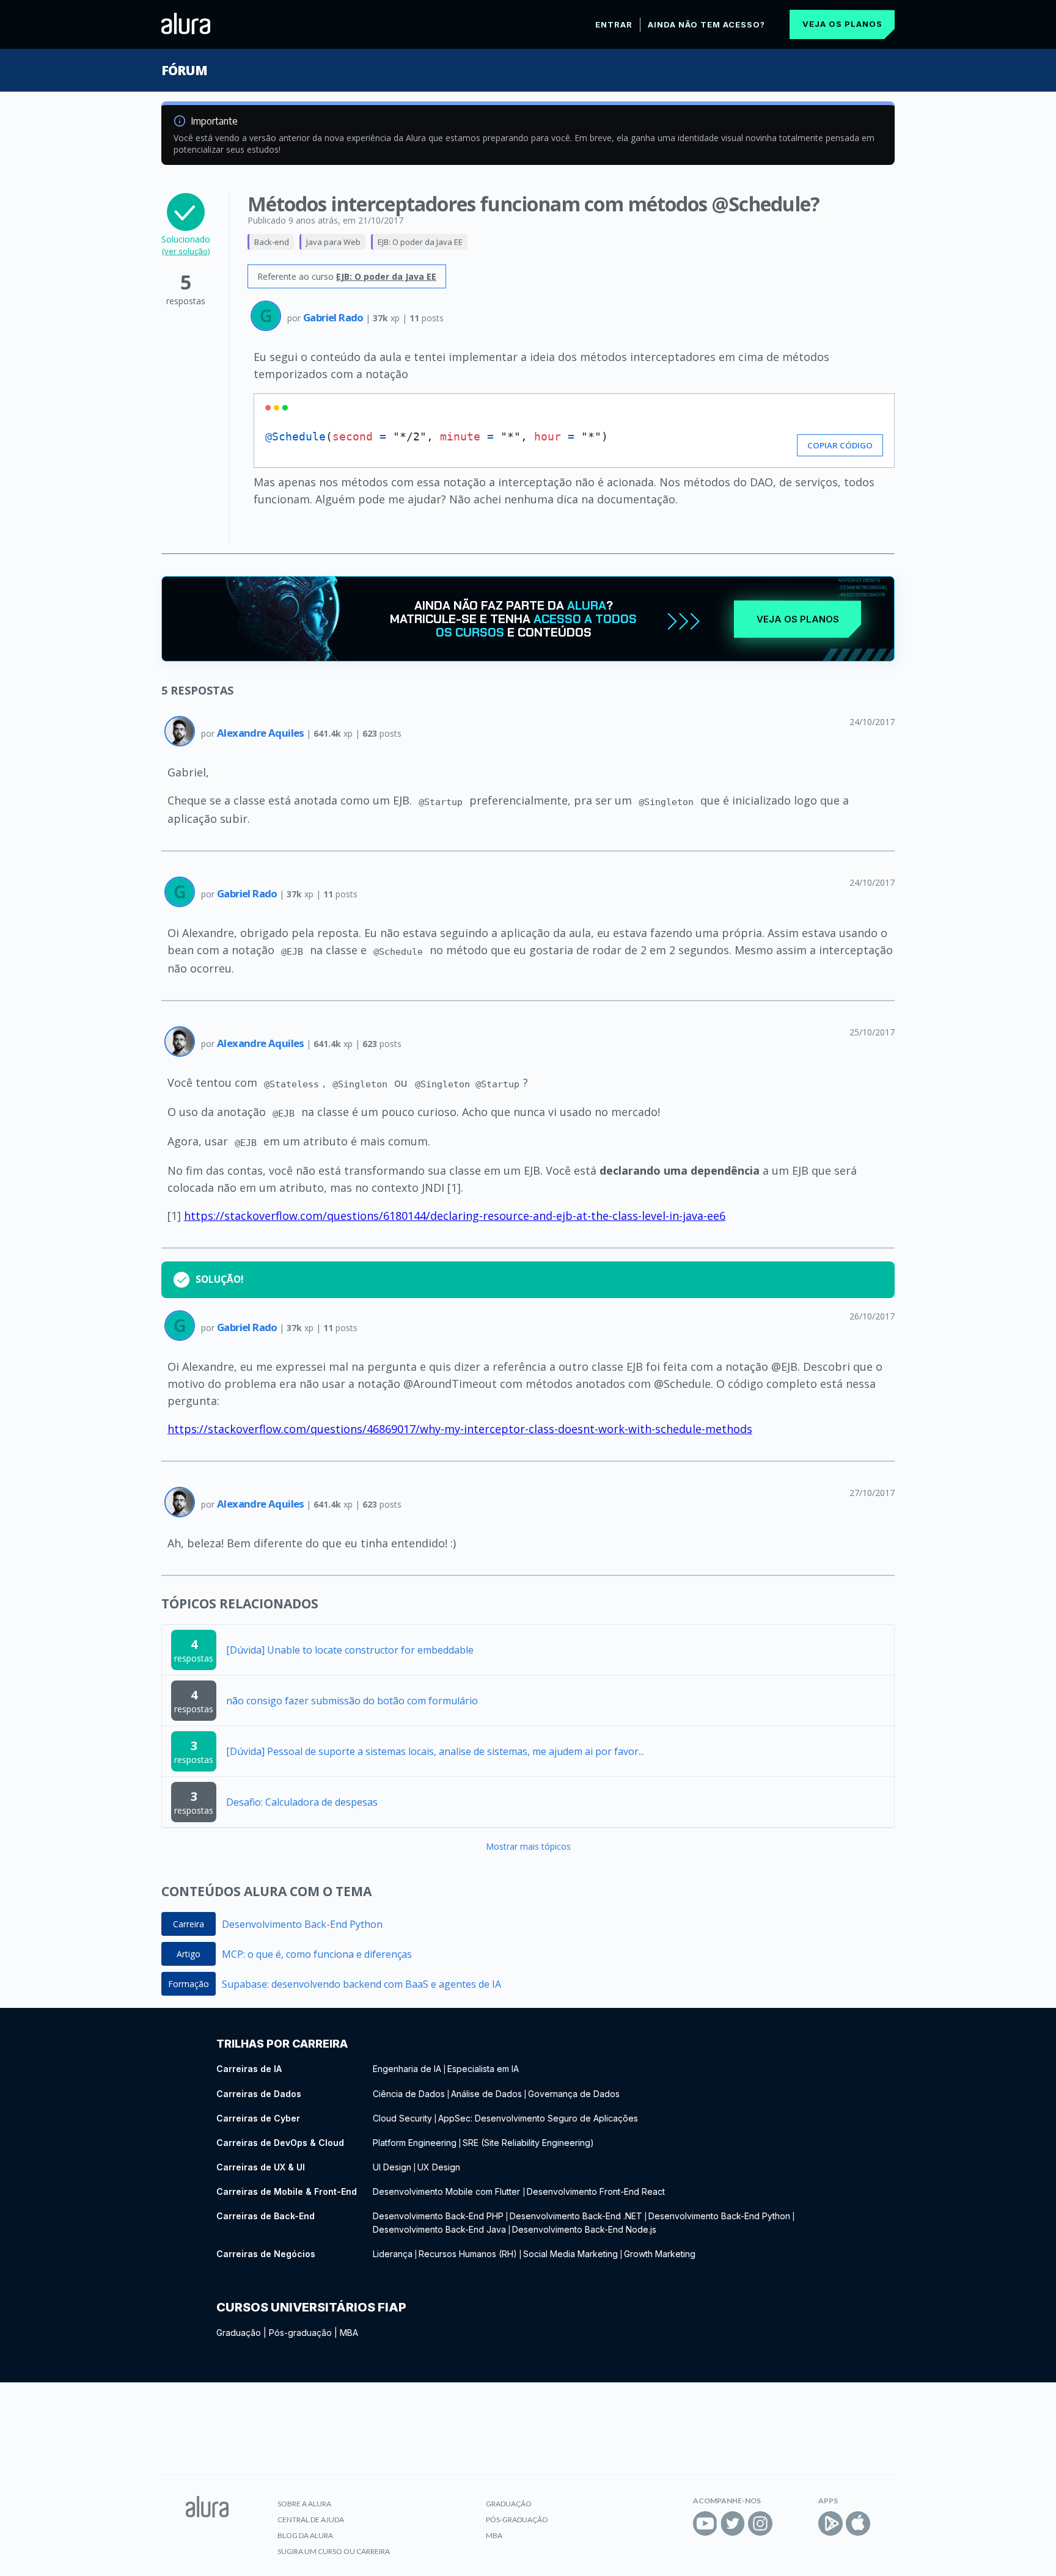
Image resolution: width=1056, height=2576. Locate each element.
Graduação (239, 2333)
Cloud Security (402, 2118)
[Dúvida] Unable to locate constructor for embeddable (350, 1650)
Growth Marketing (660, 2254)
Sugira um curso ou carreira (334, 2551)
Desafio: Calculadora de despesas (302, 1802)
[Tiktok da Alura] (788, 2523)
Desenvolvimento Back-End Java (439, 2229)
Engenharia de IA (407, 2069)
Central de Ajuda (311, 2519)
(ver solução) (186, 251)
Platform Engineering (415, 2143)
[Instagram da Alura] (760, 2523)
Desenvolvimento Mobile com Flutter (448, 2191)
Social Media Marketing (570, 2254)
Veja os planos (842, 24)
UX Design (439, 2167)
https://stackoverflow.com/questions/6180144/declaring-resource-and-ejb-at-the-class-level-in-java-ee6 (455, 1216)
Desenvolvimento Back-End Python (302, 1924)
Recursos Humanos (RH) (468, 2254)
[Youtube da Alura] (705, 2523)
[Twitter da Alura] (733, 2523)
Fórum (184, 70)
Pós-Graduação (517, 2519)
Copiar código (840, 445)
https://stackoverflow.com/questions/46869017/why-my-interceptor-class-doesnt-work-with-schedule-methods (460, 1429)
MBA (349, 2333)
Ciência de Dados (409, 2094)
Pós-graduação (300, 2333)
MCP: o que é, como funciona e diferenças (317, 1954)
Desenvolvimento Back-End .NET (576, 2216)
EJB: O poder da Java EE (420, 242)
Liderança (393, 2254)
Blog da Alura (305, 2535)
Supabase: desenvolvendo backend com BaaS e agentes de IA (361, 1984)
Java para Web (333, 242)
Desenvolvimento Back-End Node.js (584, 2229)
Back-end (272, 242)
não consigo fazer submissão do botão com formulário (352, 1701)
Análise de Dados (486, 2094)
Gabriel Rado (334, 317)
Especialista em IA (483, 2069)
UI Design (392, 2167)
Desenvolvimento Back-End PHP (438, 2216)
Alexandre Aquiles (262, 733)
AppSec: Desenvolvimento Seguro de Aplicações (538, 2118)
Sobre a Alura (304, 2504)
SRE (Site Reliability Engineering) (528, 2143)
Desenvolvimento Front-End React (596, 2191)
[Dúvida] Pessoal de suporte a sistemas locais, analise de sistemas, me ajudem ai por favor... (435, 1751)
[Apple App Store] (858, 2523)
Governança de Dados (574, 2094)
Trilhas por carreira (282, 2044)
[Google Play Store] (831, 2523)
